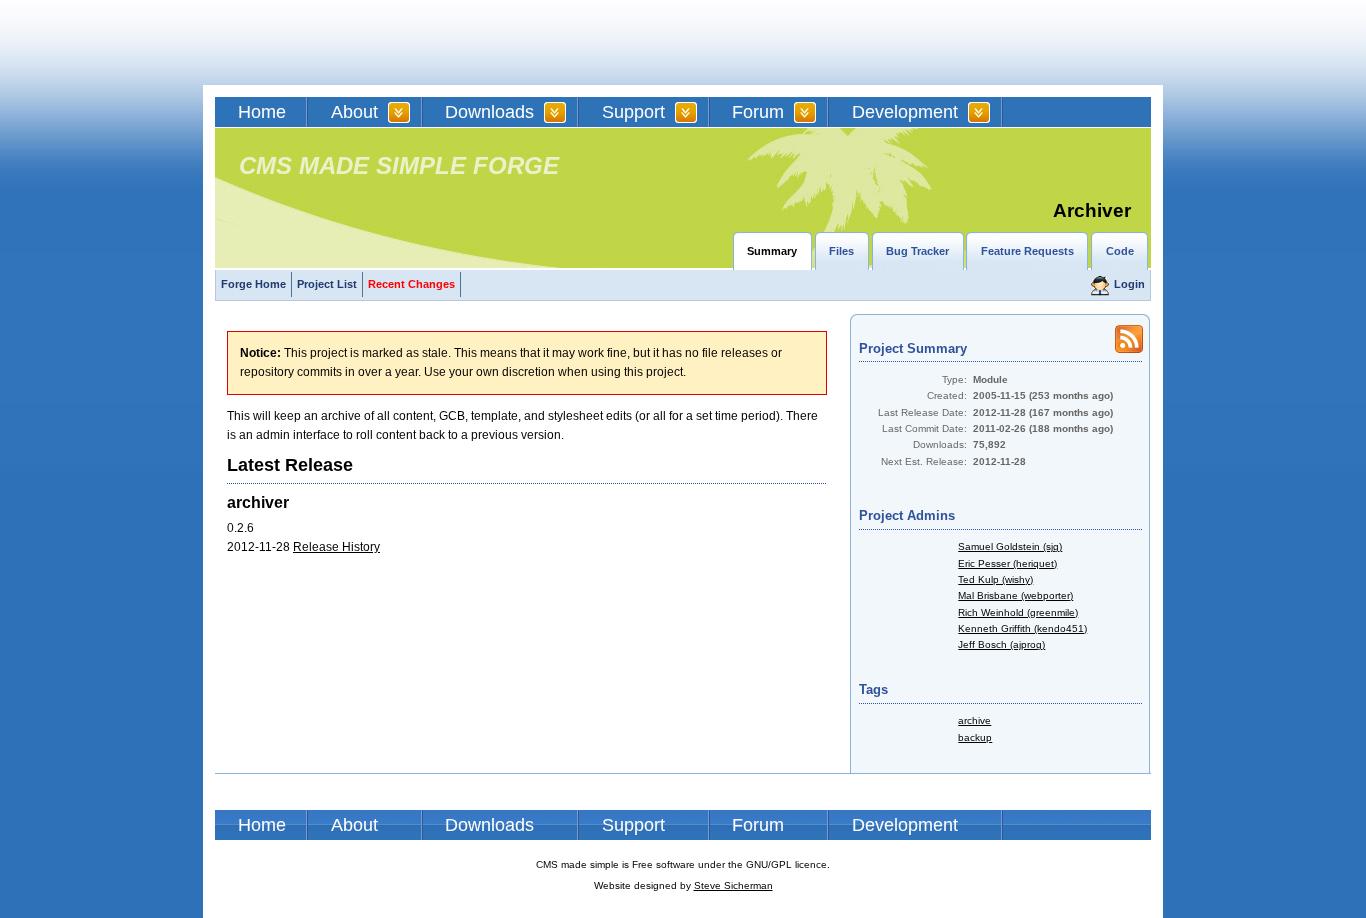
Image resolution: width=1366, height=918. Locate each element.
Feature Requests (1027, 251)
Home (262, 112)
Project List (327, 284)
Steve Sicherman (733, 885)
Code (1120, 251)
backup (975, 737)
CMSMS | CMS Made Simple (358, 42)
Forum (758, 112)
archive (974, 720)
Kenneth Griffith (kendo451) (1022, 628)
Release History (336, 547)
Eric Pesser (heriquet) (1007, 563)
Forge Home (253, 284)
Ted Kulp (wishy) (995, 579)
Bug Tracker (917, 251)
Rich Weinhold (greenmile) (1018, 612)
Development (905, 112)
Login (1129, 284)
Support (633, 112)
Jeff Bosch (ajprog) (1001, 644)
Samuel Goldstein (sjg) (1010, 546)
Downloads (489, 112)
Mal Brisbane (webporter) (1015, 595)
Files (841, 251)
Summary (772, 251)
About (354, 112)
